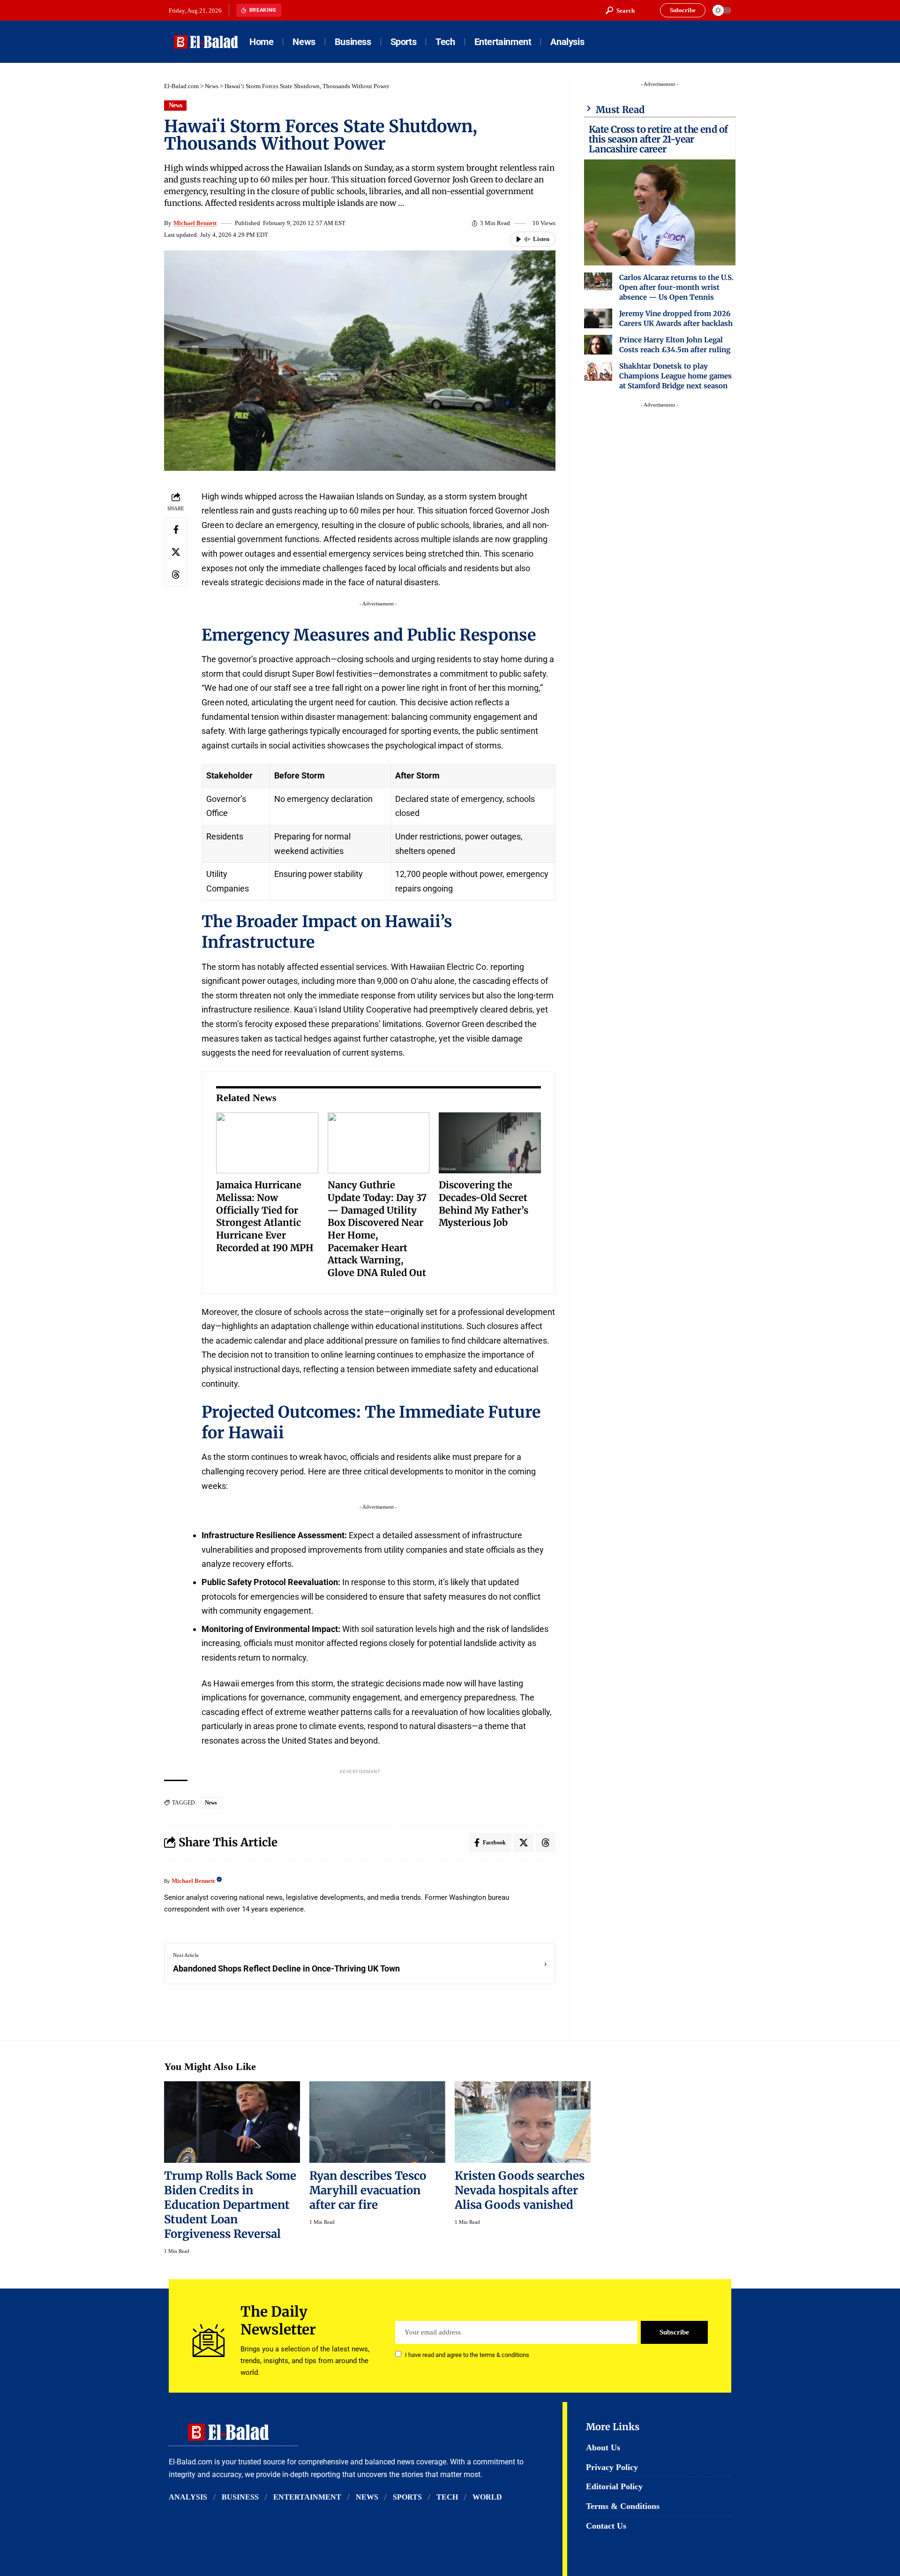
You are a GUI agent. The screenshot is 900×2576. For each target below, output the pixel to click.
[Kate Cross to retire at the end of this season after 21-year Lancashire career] (660, 212)
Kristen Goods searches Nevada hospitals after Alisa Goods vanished (520, 2190)
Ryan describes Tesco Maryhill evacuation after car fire (368, 2190)
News (212, 86)
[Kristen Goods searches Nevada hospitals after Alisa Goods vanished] (523, 2122)
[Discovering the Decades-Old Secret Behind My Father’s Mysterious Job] (490, 1143)
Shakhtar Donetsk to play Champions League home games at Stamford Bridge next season (675, 376)
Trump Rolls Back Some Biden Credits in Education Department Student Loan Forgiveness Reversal (230, 2205)
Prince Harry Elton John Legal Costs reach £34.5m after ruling (675, 345)
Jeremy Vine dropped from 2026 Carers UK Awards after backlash (676, 318)
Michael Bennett (195, 223)
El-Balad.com (181, 86)
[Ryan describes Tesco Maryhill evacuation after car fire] (377, 2122)
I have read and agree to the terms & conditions (467, 2355)
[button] (620, 10)
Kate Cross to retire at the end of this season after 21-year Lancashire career (658, 139)
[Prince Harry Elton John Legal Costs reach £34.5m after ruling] (598, 345)
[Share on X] (176, 551)
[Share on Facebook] (176, 529)
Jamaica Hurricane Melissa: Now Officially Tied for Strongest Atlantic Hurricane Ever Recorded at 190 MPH (265, 1216)
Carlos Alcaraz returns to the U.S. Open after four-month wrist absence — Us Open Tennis (676, 287)
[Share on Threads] (176, 574)
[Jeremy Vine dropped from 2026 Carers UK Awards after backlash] (598, 318)
